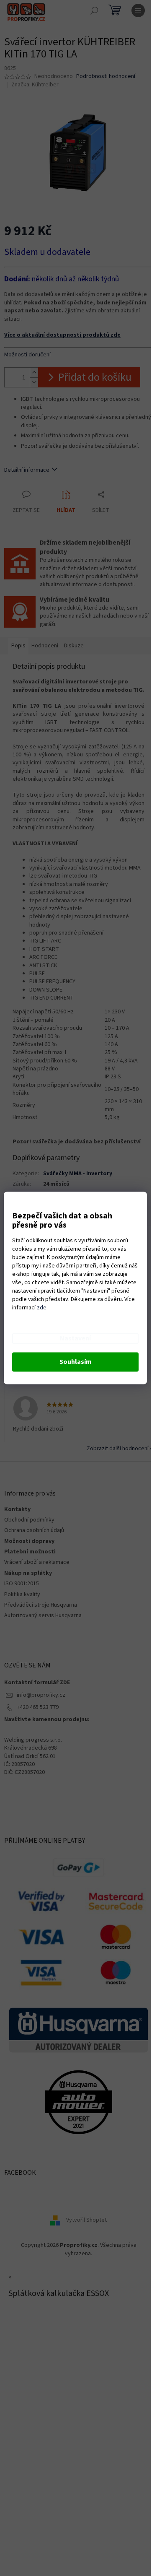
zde (42, 1308)
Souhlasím (76, 1362)
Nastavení (75, 1339)
